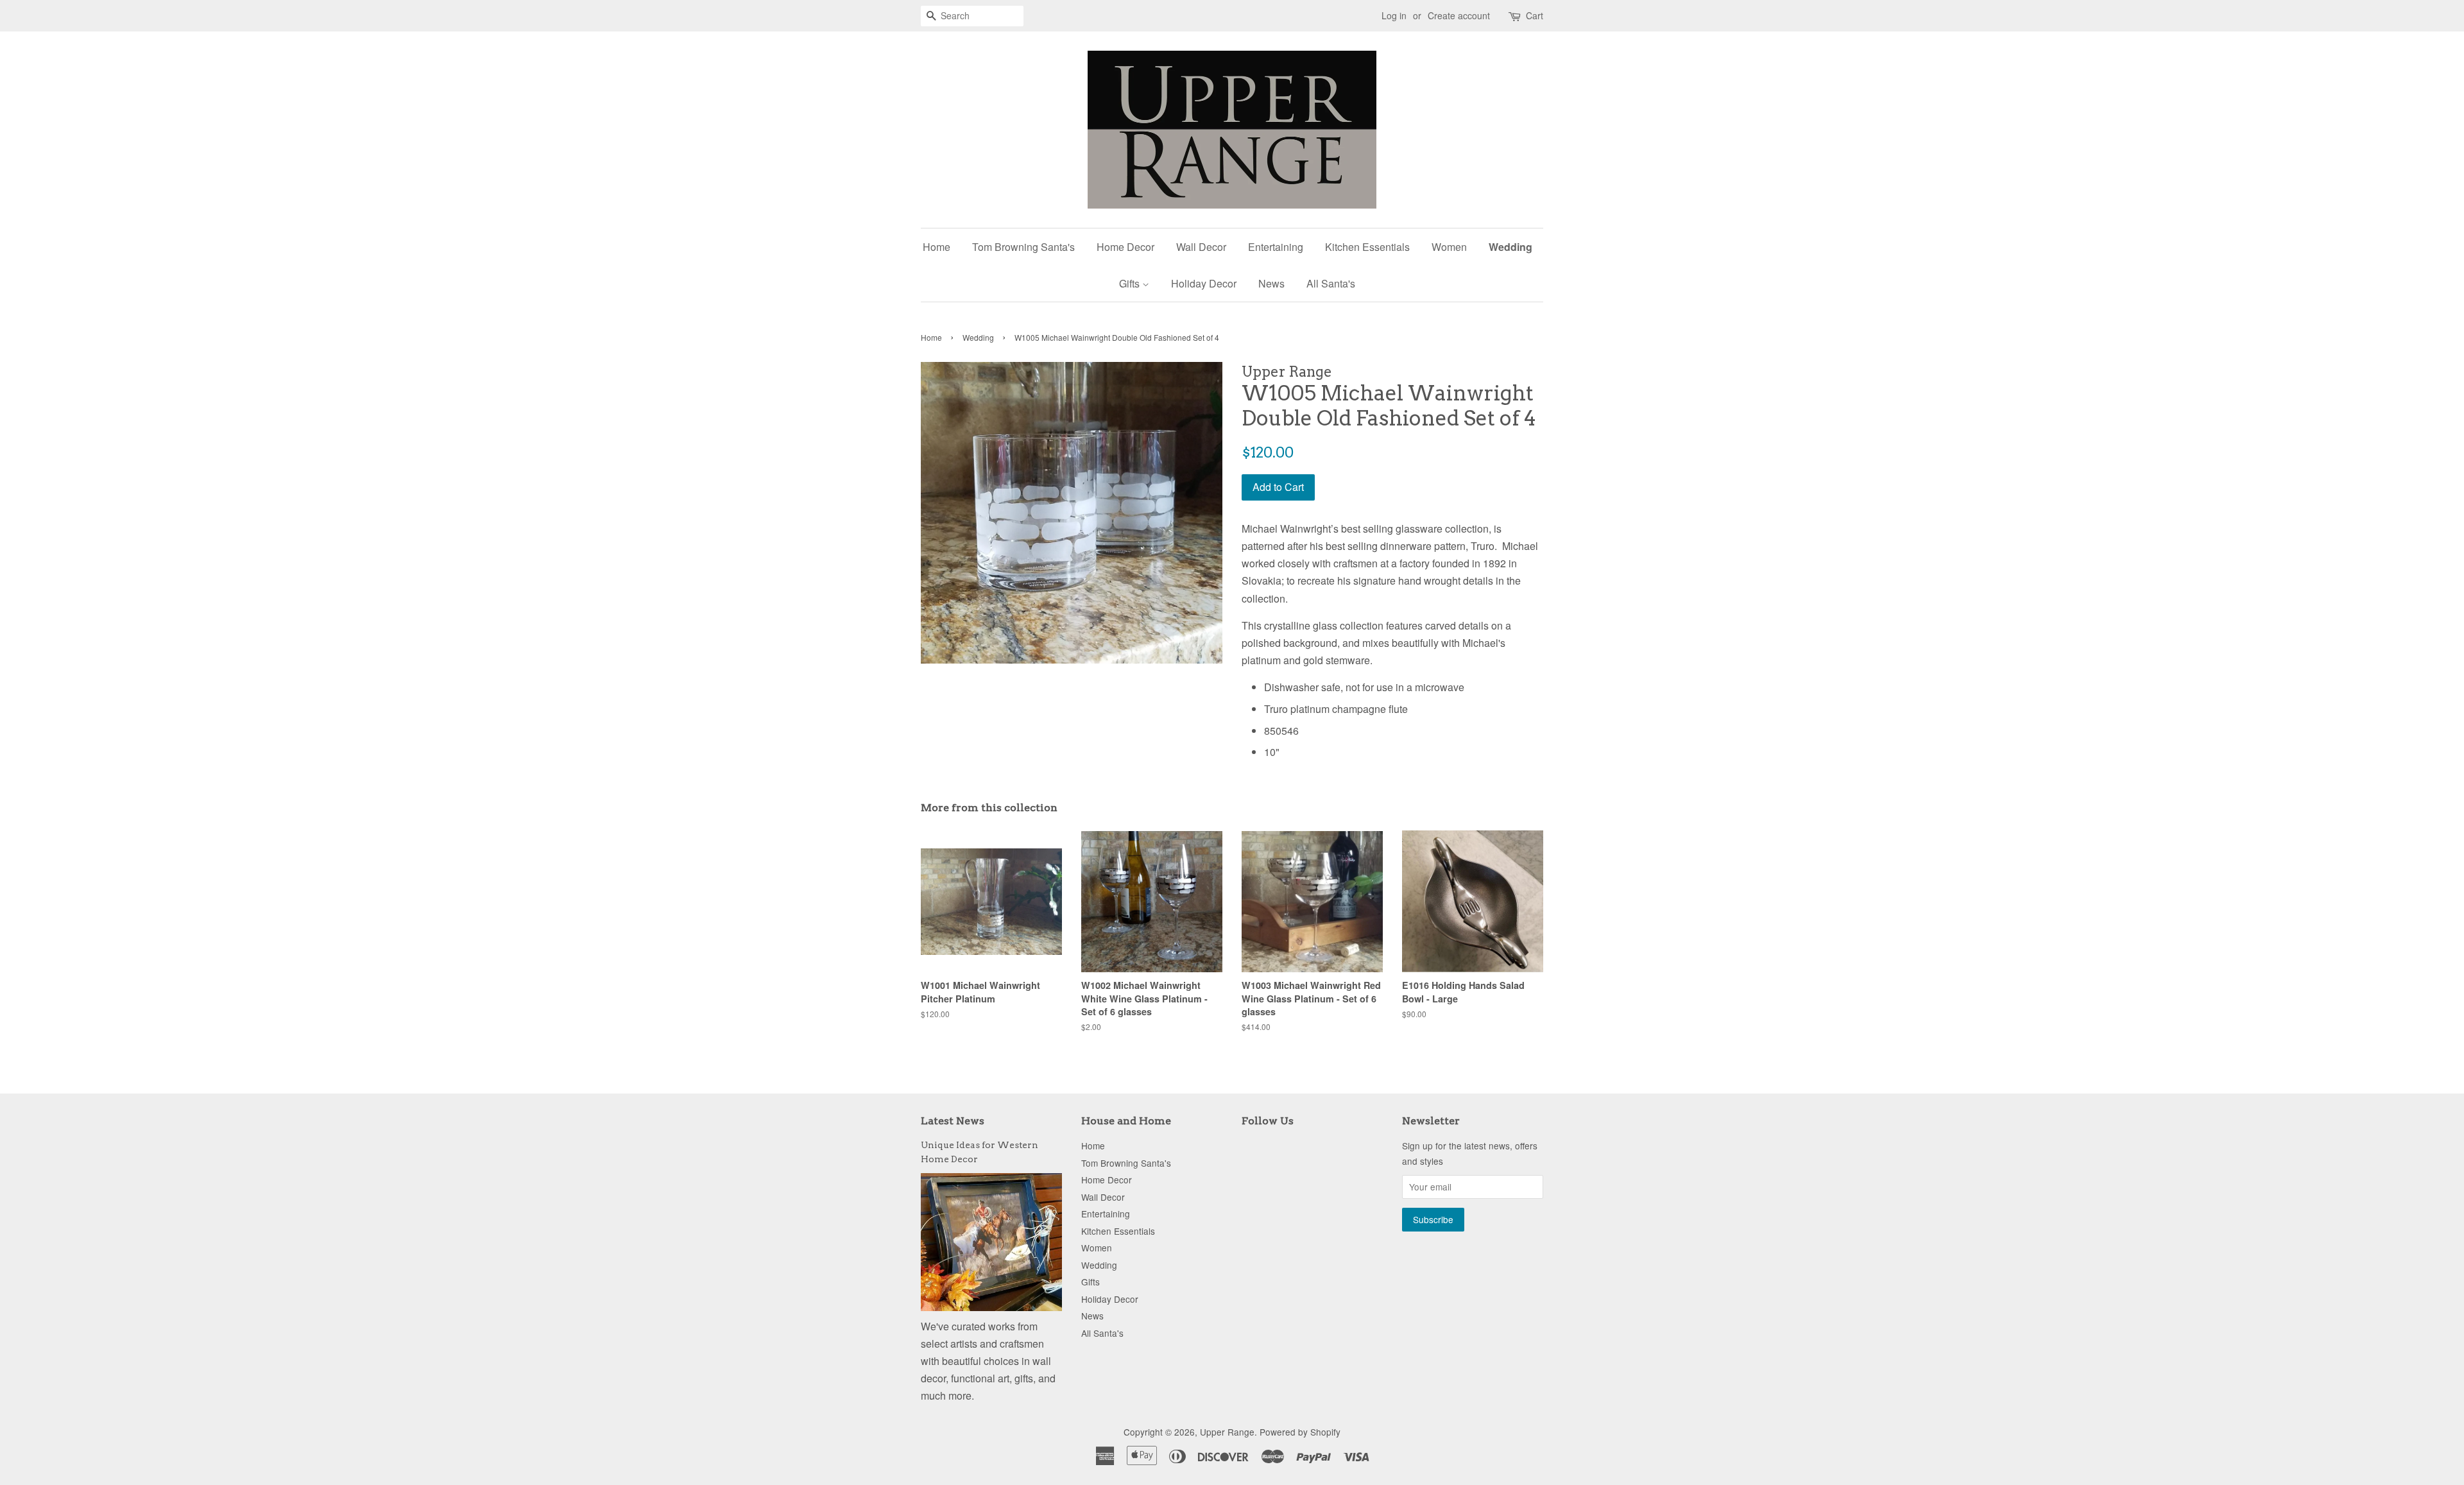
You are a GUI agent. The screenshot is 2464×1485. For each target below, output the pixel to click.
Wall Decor (1201, 247)
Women (1449, 247)
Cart (1535, 15)
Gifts (1131, 283)
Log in (1394, 15)
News (1271, 283)
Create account (1459, 15)
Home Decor (1125, 247)
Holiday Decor (1204, 283)
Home (937, 247)
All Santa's (1331, 283)
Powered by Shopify (1300, 1432)
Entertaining (1276, 247)
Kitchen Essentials (1367, 247)
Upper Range (1227, 1432)
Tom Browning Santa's (1023, 247)
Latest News (953, 1121)
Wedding (1510, 247)
